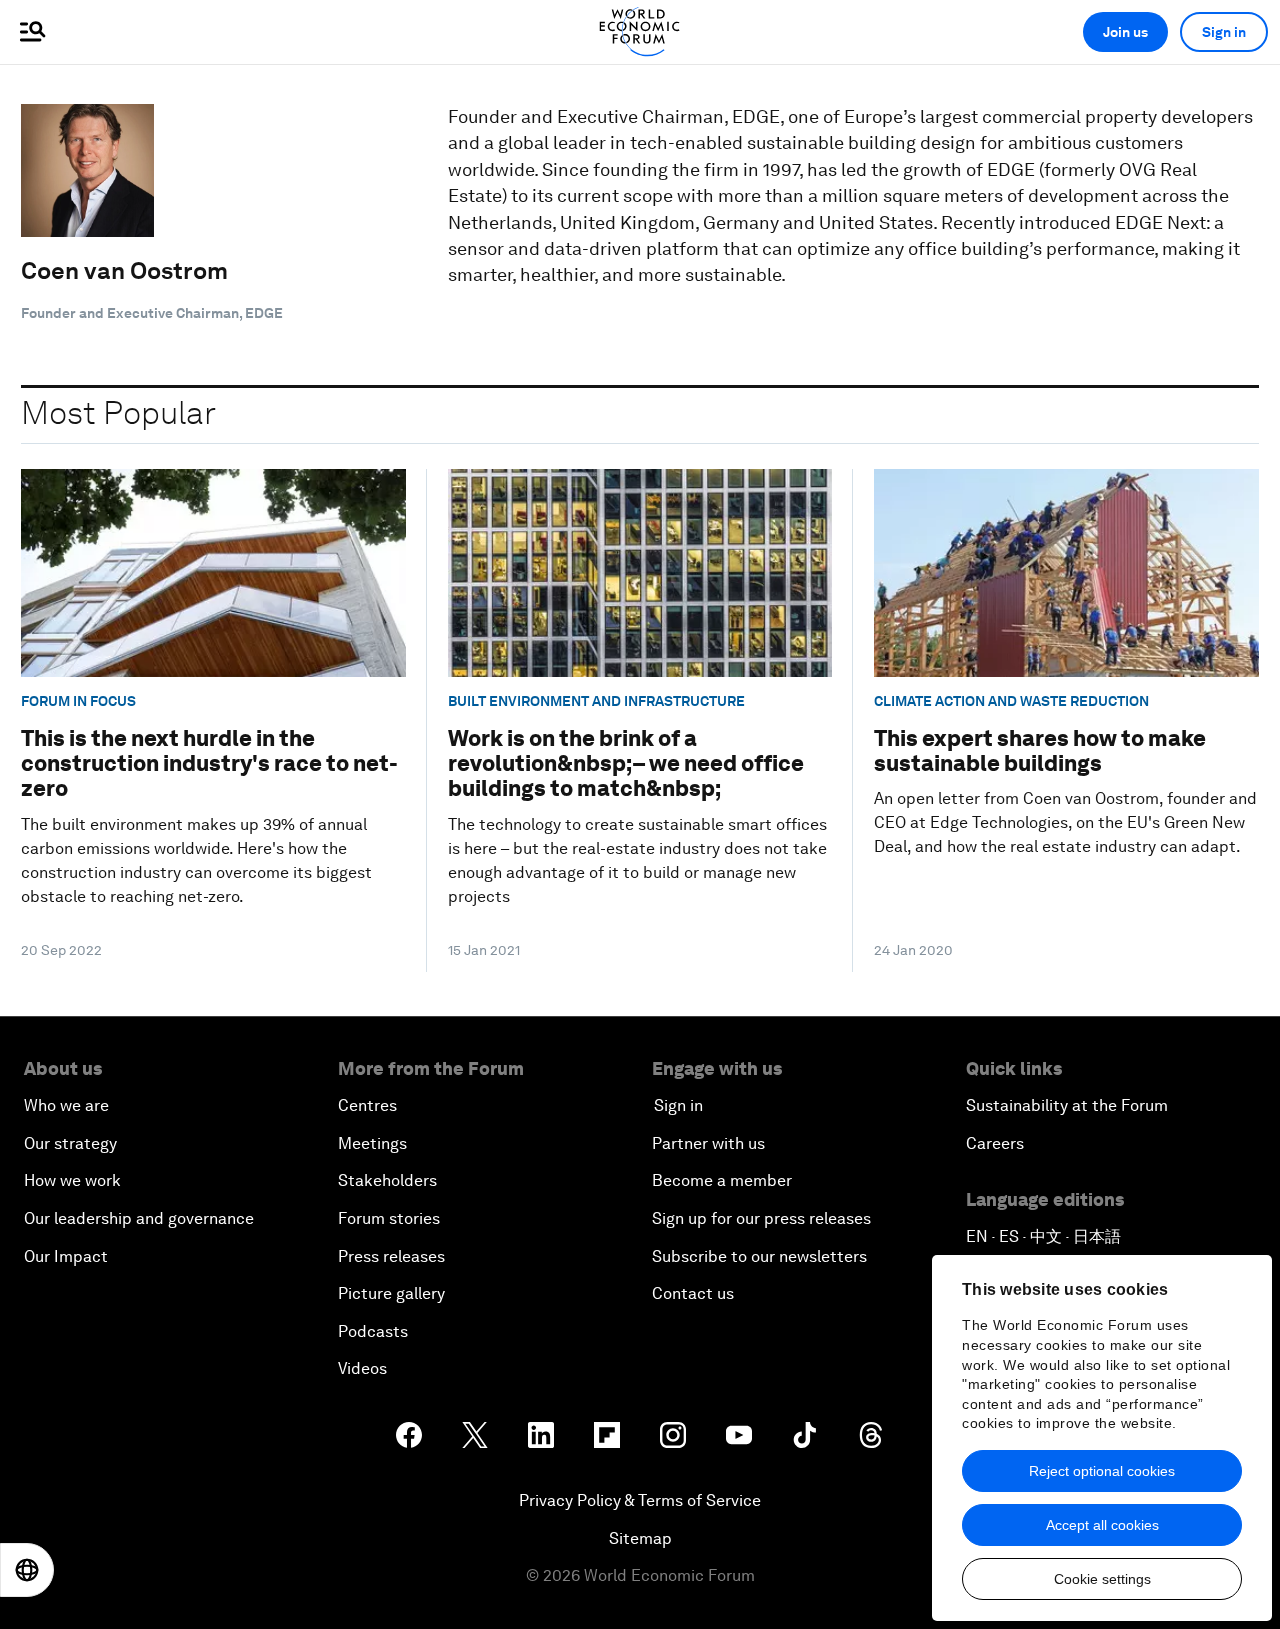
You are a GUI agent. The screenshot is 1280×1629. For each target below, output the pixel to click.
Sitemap (640, 1538)
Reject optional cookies (1102, 1471)
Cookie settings (1102, 1579)
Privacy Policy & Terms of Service (640, 1500)
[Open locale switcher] (27, 1570)
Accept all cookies (1102, 1525)
